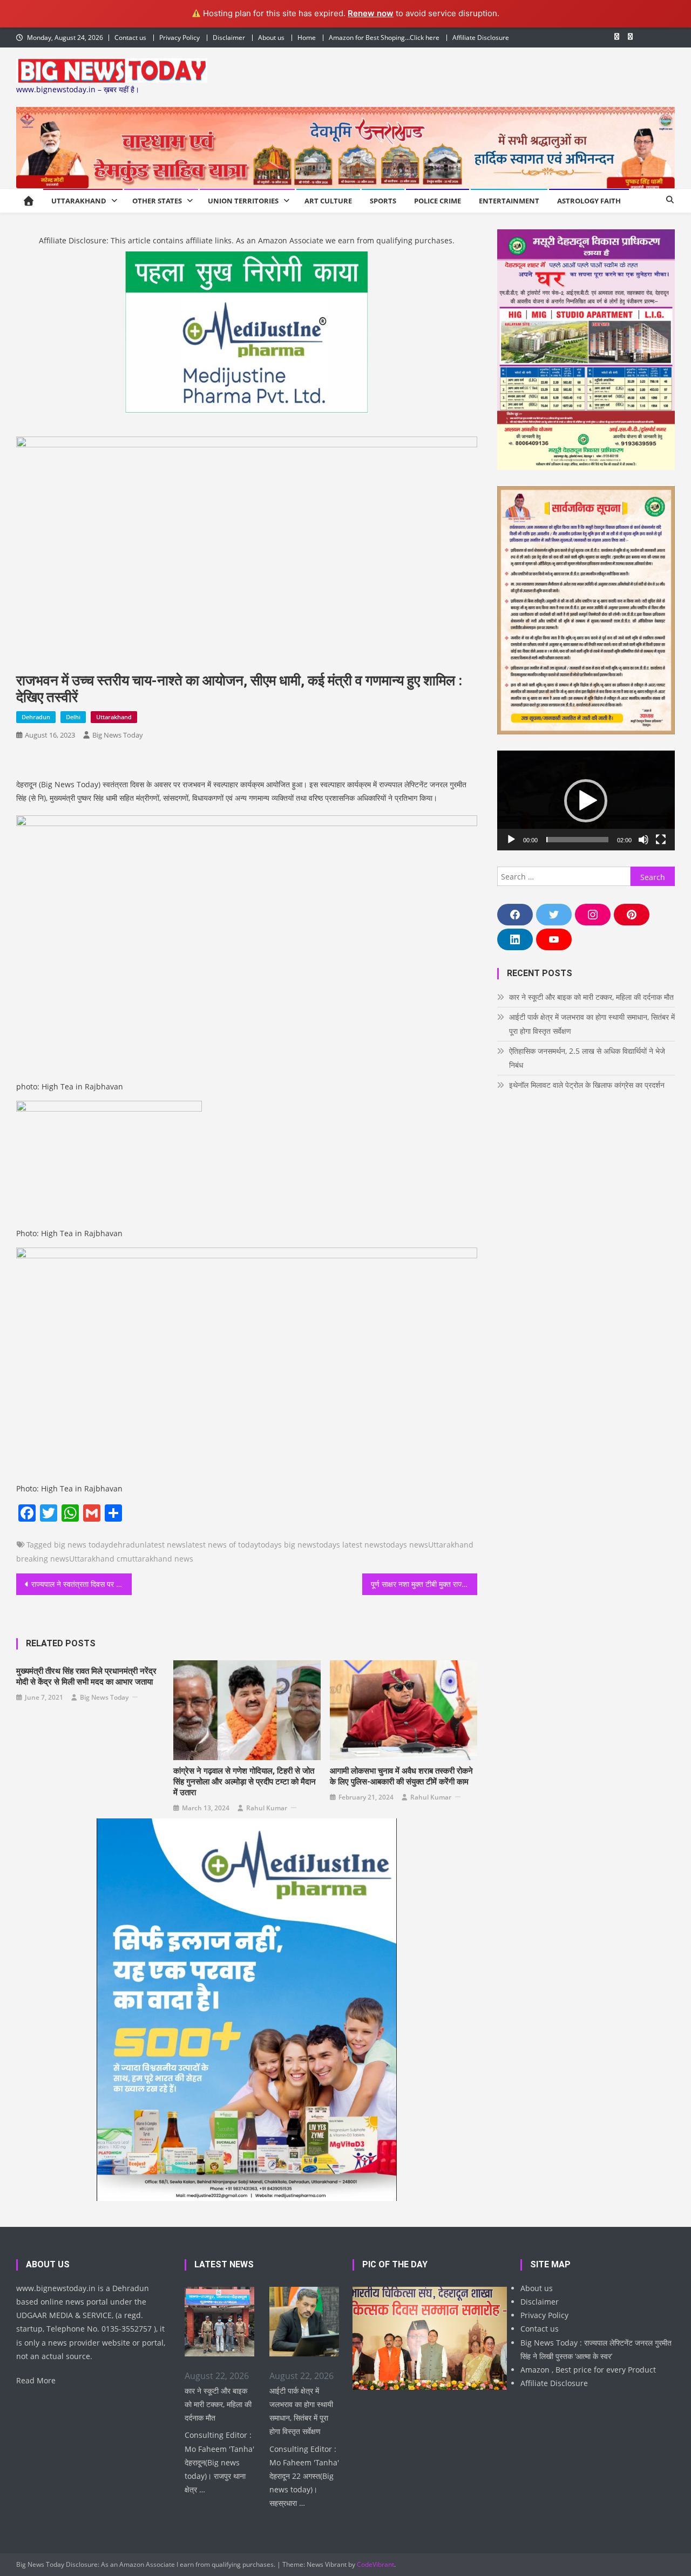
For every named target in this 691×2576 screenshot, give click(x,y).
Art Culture (328, 201)
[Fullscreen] (661, 840)
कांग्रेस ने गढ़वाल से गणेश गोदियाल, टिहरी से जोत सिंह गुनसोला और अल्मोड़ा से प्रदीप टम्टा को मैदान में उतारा (245, 1782)
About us (271, 38)
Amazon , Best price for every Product (588, 2370)
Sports (383, 201)
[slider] (577, 840)
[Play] (511, 840)
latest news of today (222, 1545)
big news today (81, 1545)
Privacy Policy (179, 38)
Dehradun (36, 717)
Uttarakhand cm (98, 1559)
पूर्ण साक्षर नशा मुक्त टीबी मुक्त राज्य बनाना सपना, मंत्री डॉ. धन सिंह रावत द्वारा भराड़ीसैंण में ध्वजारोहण (424, 1584)
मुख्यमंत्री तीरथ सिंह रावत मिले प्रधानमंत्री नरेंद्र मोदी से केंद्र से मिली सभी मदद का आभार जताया (86, 1677)
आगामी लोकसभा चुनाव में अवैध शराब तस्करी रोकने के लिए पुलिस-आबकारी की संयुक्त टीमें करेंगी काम (401, 1776)
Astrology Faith (589, 201)
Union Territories (243, 201)
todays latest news (350, 1545)
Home (307, 38)
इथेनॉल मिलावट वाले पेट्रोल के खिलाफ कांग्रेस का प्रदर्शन (587, 1085)
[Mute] (643, 840)
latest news (165, 1545)
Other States (157, 201)
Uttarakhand (79, 201)
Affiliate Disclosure (481, 38)
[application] (586, 800)
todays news (406, 1545)
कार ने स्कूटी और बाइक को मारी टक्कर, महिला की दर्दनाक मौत (591, 997)
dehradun (127, 1545)
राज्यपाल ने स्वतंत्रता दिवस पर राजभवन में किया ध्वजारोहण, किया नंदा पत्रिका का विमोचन (82, 1584)
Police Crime (438, 201)
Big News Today (118, 735)
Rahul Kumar (267, 1808)
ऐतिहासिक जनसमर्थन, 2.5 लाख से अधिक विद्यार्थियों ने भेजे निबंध (587, 1058)
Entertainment (509, 201)
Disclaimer (229, 38)
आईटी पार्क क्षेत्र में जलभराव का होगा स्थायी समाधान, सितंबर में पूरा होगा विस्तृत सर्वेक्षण (592, 1024)
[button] (586, 801)
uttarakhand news (160, 1559)
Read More (36, 2380)
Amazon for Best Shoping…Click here (384, 38)
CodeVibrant (375, 2564)
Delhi (73, 717)
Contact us (130, 38)
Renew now (371, 13)
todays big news (287, 1545)
